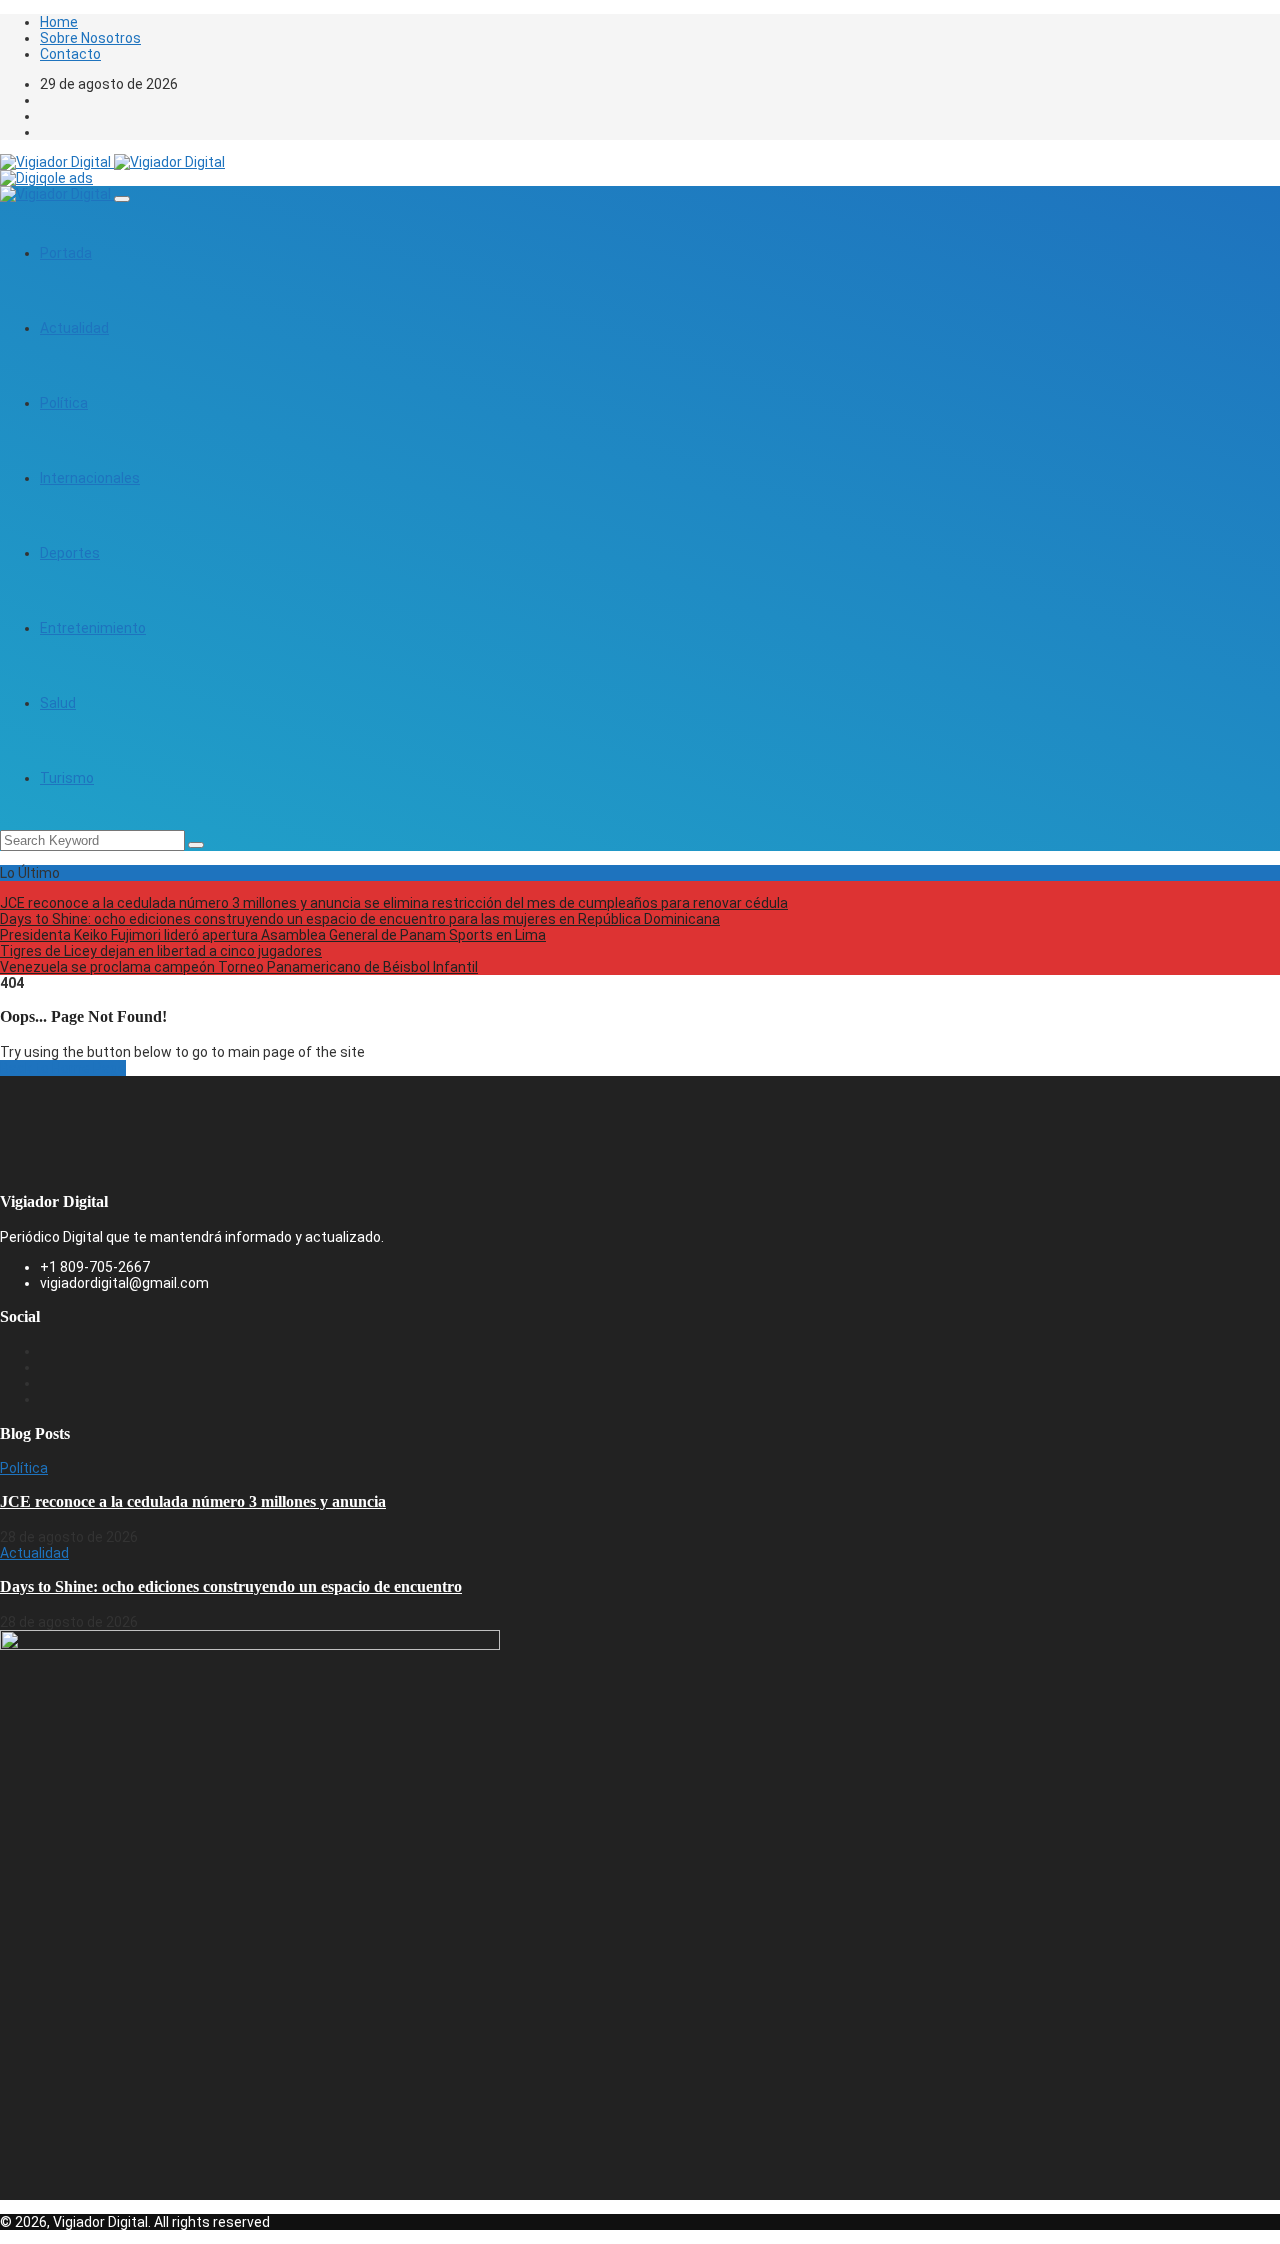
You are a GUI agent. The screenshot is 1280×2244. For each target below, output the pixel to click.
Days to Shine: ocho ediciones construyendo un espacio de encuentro (231, 1586)
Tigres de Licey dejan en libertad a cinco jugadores (161, 951)
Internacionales (90, 478)
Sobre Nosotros (90, 38)
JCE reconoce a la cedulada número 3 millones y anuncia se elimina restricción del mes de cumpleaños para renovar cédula (394, 903)
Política (64, 403)
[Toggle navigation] (122, 199)
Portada (66, 253)
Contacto (70, 54)
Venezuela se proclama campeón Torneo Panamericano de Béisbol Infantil (239, 967)
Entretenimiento (93, 628)
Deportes (70, 553)
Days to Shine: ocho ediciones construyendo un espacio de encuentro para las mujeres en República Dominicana (360, 919)
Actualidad (74, 328)
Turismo (67, 778)
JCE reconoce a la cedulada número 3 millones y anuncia (193, 1501)
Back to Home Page (63, 1068)
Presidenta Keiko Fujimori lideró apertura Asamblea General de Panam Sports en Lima (273, 935)
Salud (58, 703)
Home (59, 22)
